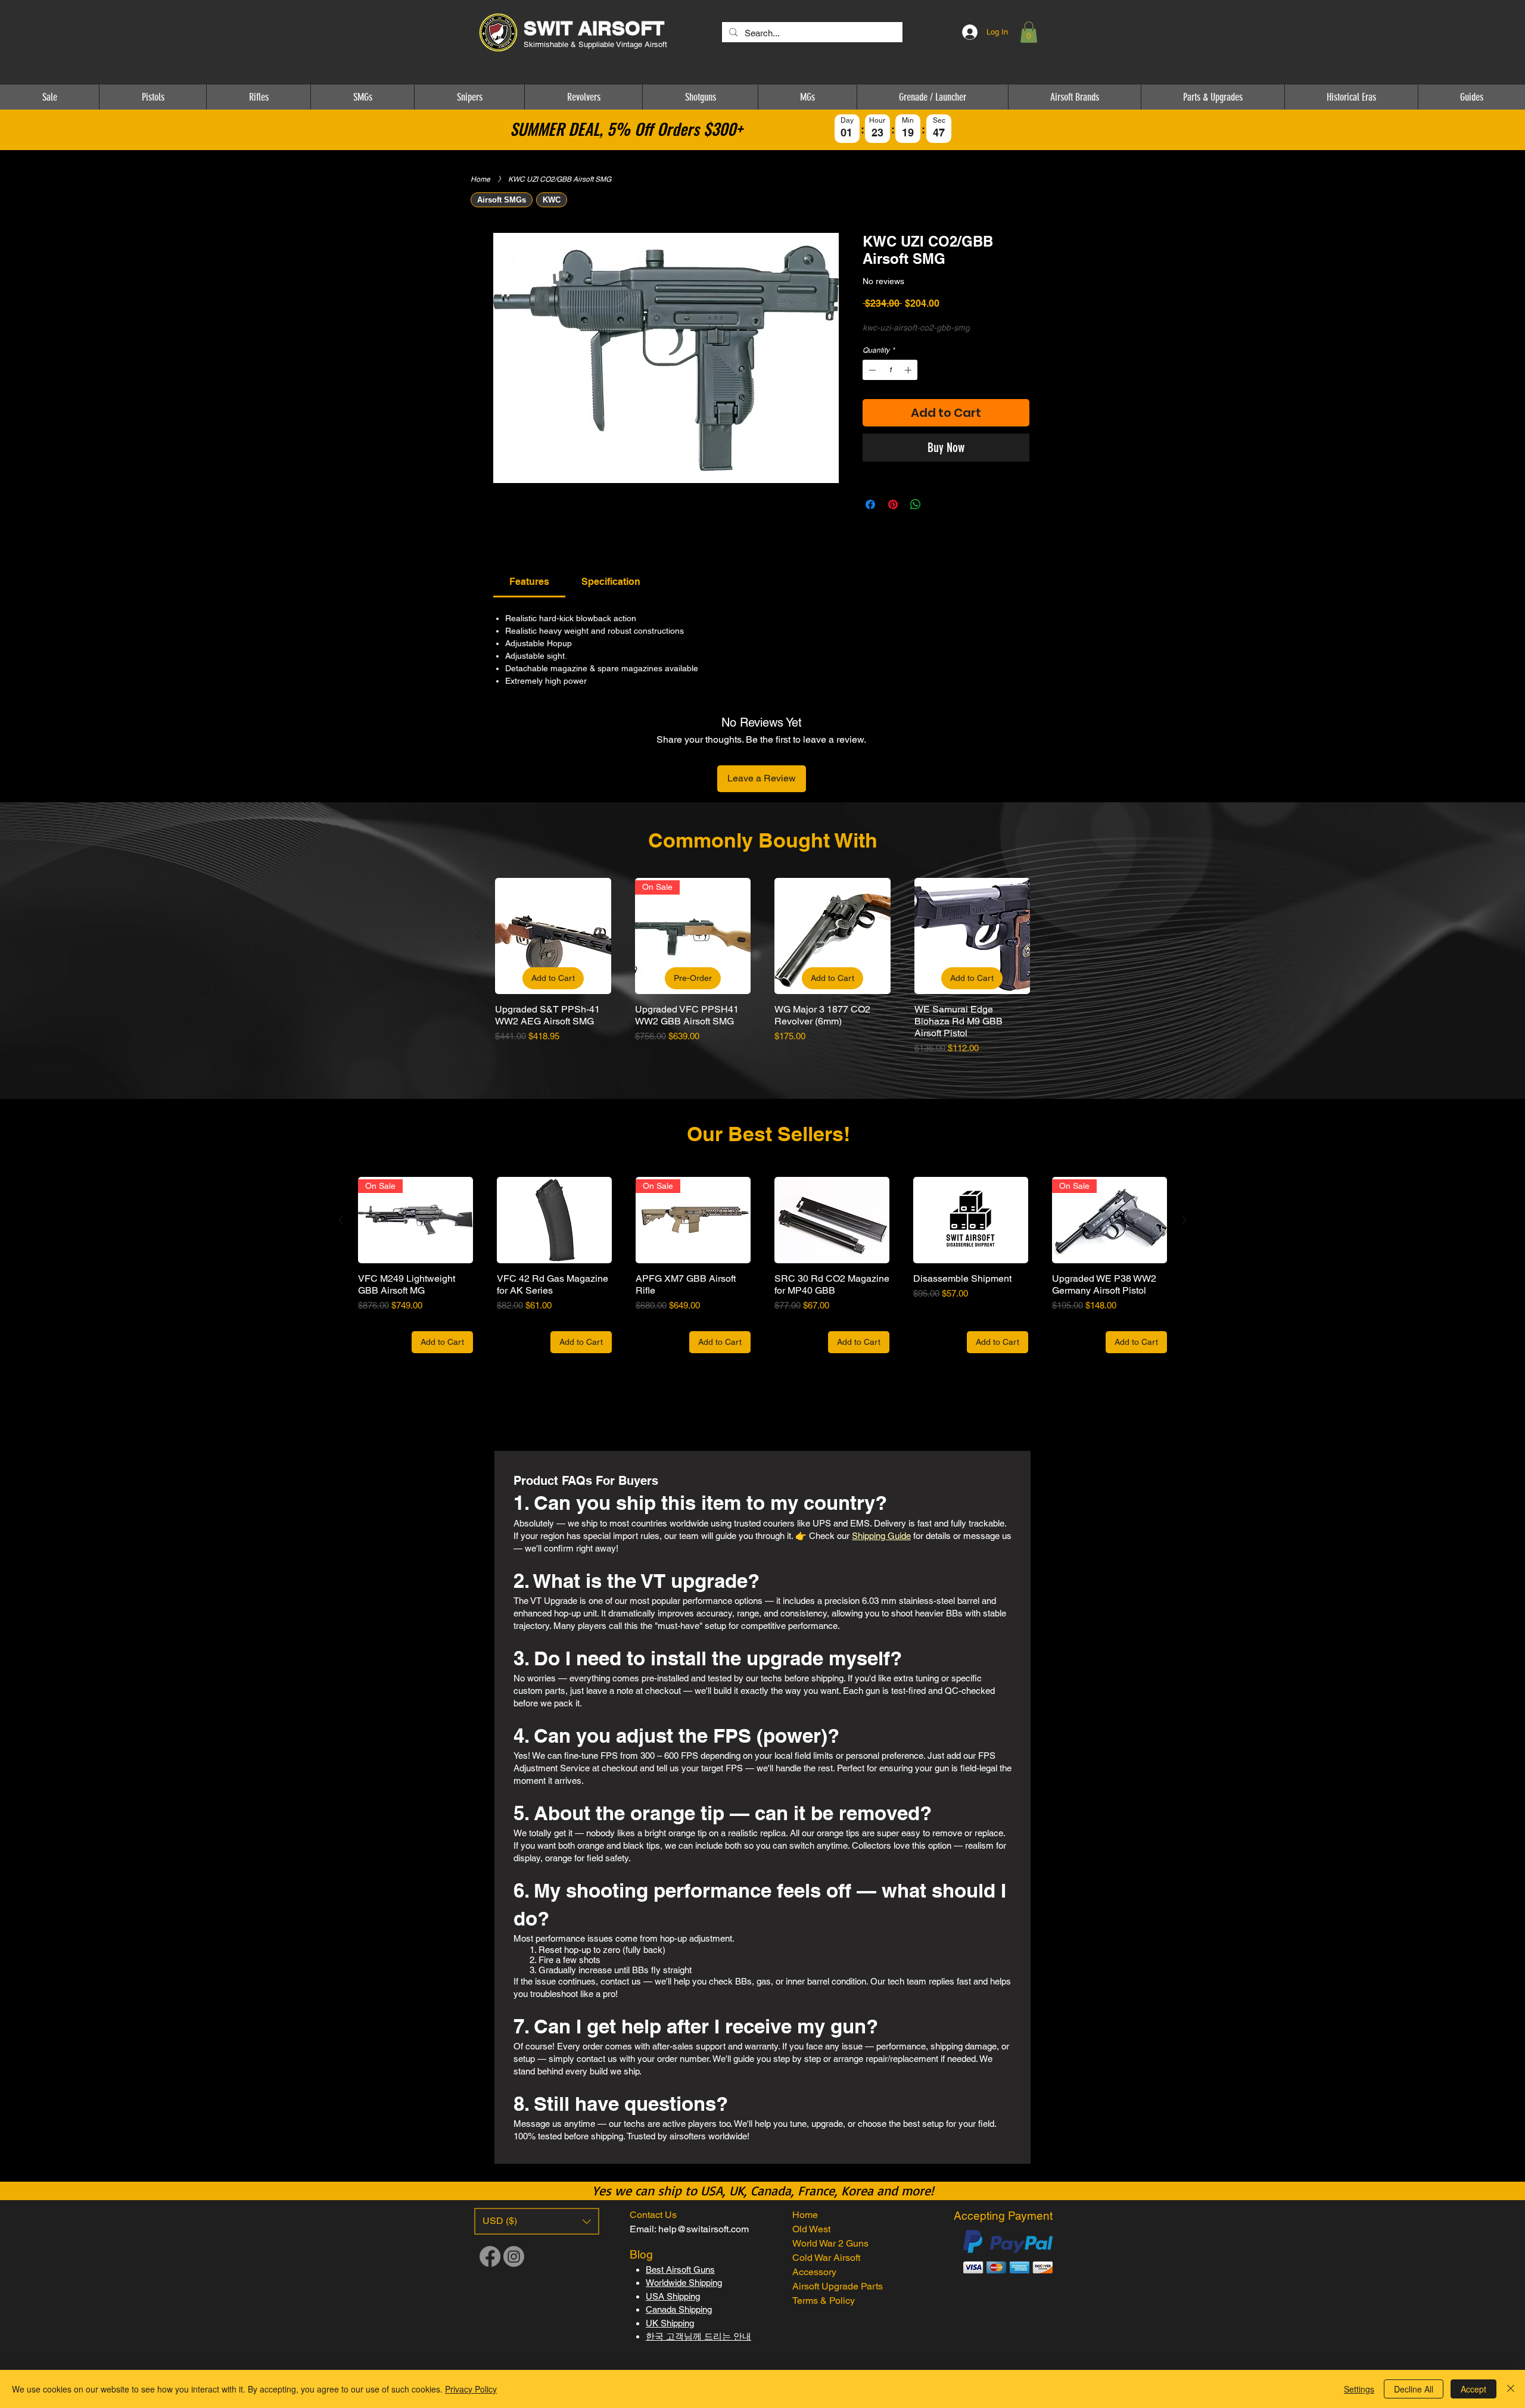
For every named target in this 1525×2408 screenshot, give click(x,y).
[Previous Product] (478, 967)
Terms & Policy (824, 2331)
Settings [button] (1359, 2389)
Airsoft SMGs (502, 200)
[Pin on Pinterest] (893, 535)
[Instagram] (514, 2287)
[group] (762, 1003)
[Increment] (909, 401)
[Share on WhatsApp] (916, 535)
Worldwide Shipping (684, 2314)
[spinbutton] (890, 401)
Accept (1473, 2389)
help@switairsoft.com (704, 2260)
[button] (1029, 32)
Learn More (910, 335)
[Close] (1511, 2389)
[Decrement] (871, 401)
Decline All (1414, 2389)
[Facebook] (490, 2287)
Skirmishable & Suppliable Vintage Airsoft (597, 44)
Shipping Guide (881, 1567)
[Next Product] (1047, 967)
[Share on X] (938, 535)
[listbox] (537, 2252)
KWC (552, 200)
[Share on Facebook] (870, 535)
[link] (529, 613)
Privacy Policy (471, 2389)
